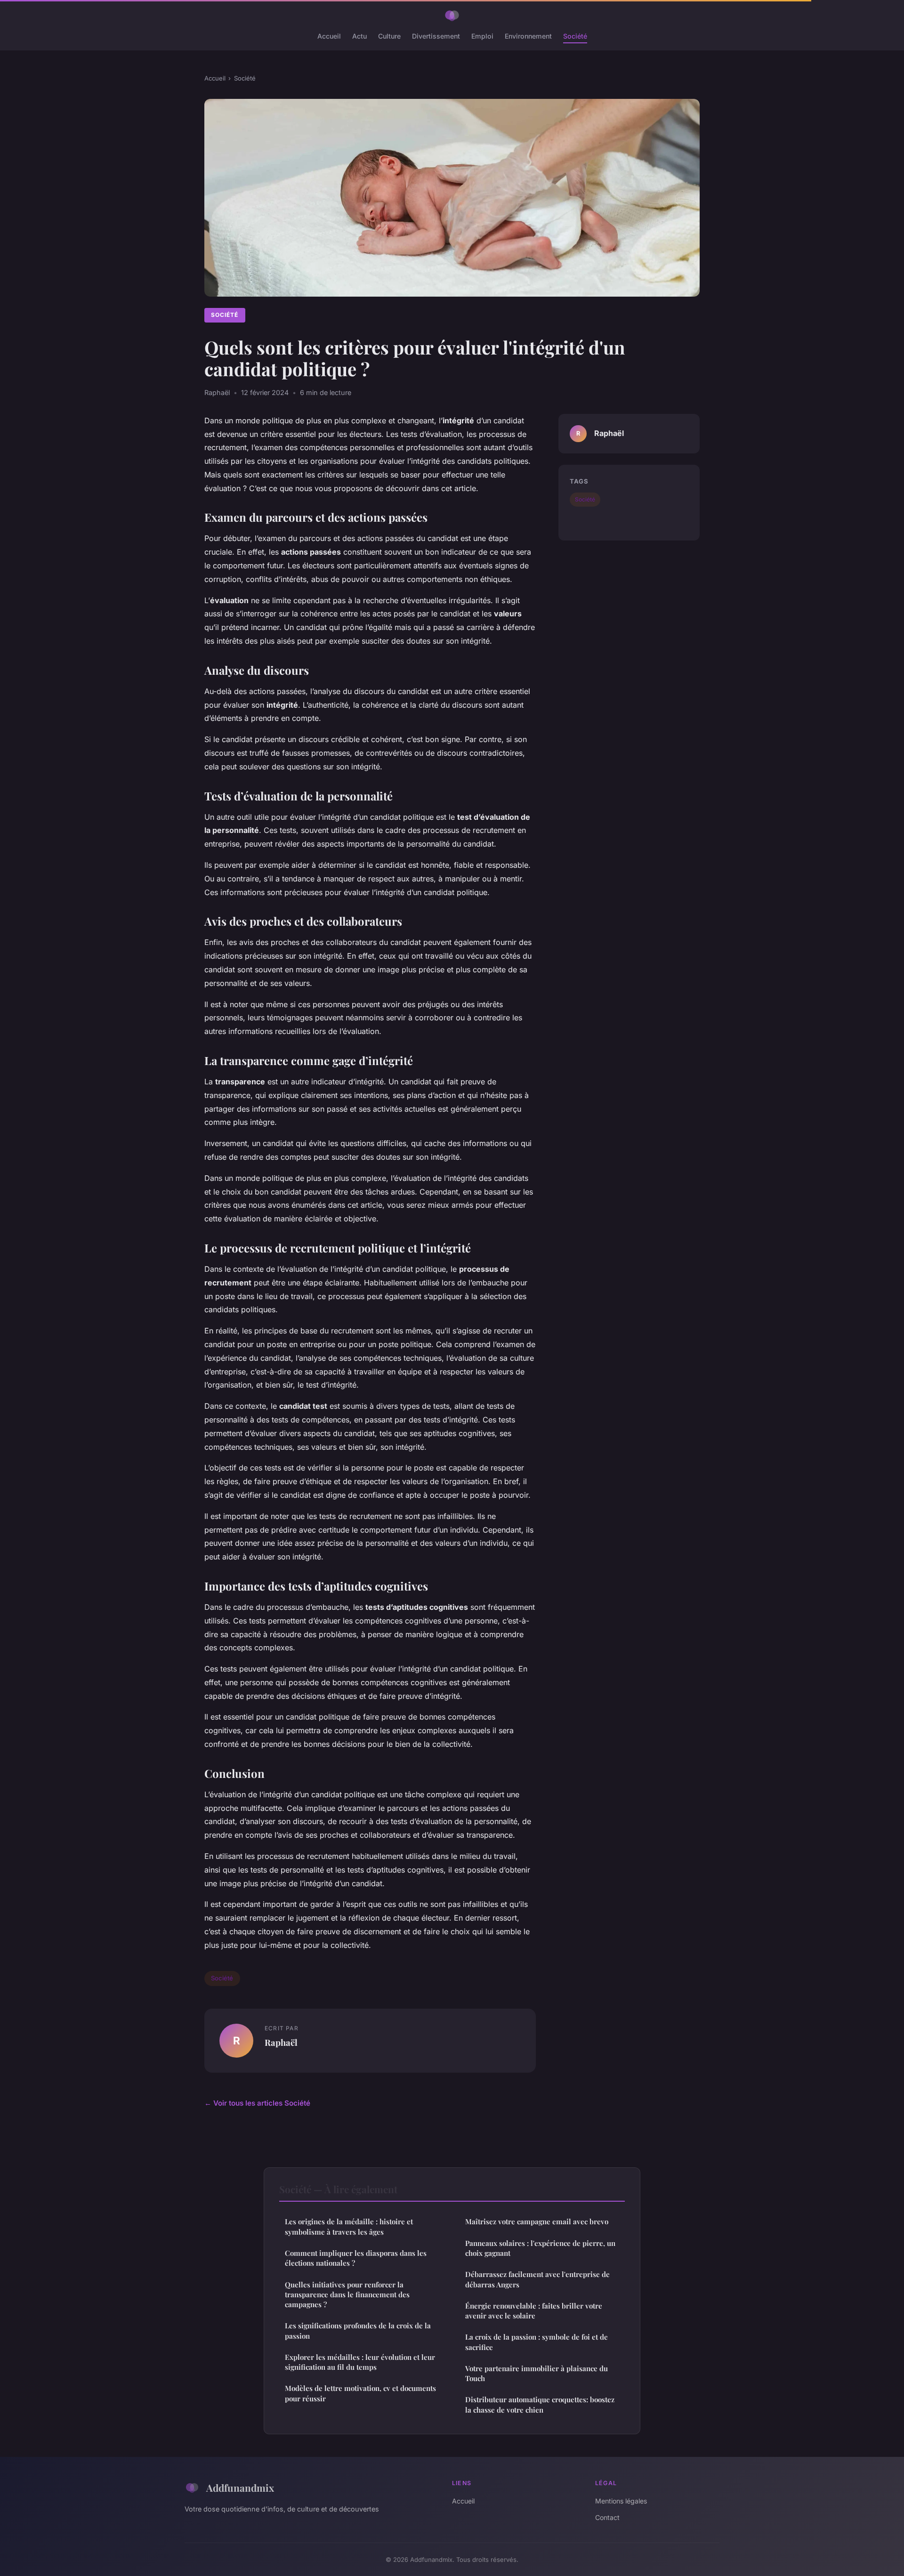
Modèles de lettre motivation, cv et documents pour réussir (360, 2393)
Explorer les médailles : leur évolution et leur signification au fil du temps (360, 2362)
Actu (359, 36)
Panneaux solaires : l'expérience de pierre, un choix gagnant (540, 2248)
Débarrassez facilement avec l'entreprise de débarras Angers (537, 2279)
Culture (389, 36)
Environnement (528, 36)
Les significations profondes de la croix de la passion (358, 2330)
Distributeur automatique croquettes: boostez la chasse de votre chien (540, 2404)
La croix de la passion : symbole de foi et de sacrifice (537, 2342)
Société (575, 36)
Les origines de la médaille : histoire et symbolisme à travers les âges (349, 2226)
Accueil (329, 36)
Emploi (482, 36)
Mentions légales (621, 2501)
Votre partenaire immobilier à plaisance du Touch (537, 2373)
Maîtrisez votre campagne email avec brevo (537, 2221)
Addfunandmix (240, 2487)
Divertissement (436, 36)
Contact (607, 2517)
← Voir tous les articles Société (257, 2103)
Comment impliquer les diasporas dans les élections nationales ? (356, 2258)
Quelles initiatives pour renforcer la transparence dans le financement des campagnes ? (347, 2295)
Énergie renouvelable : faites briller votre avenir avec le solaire (534, 2311)
